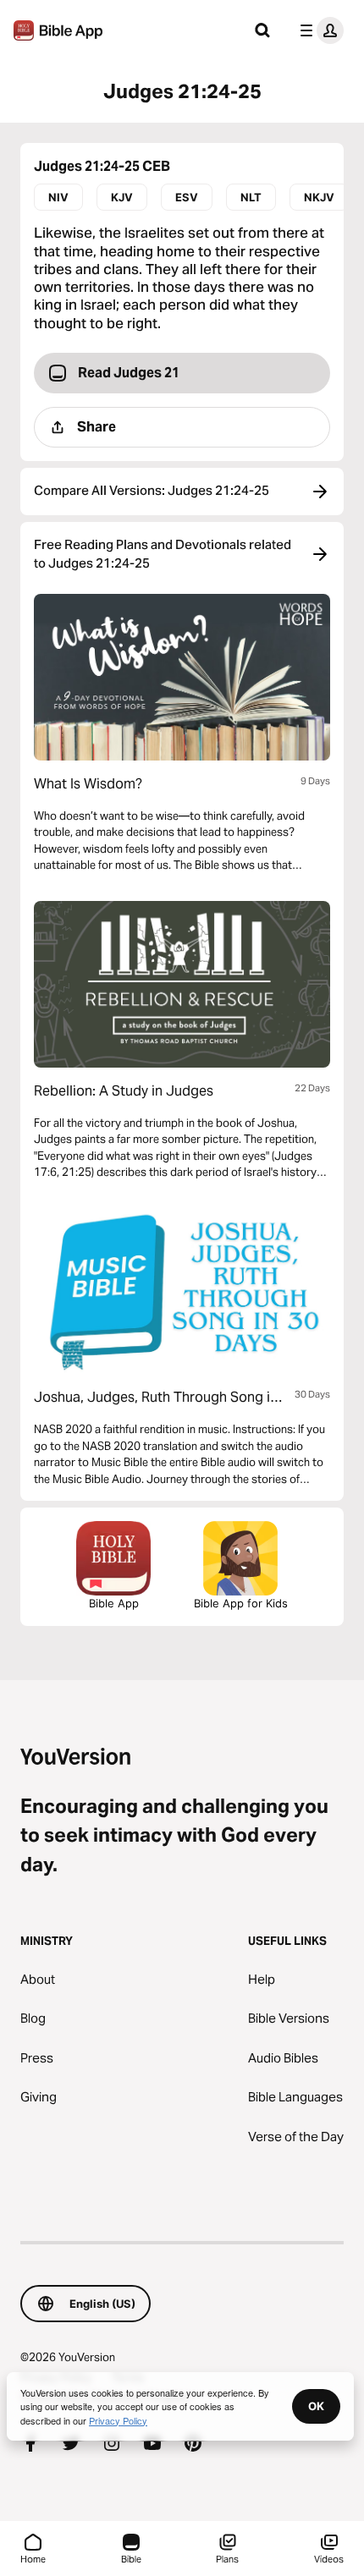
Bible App (114, 1603)
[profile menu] (318, 30)
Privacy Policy (118, 2420)
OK (316, 2406)
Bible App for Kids (241, 1603)
